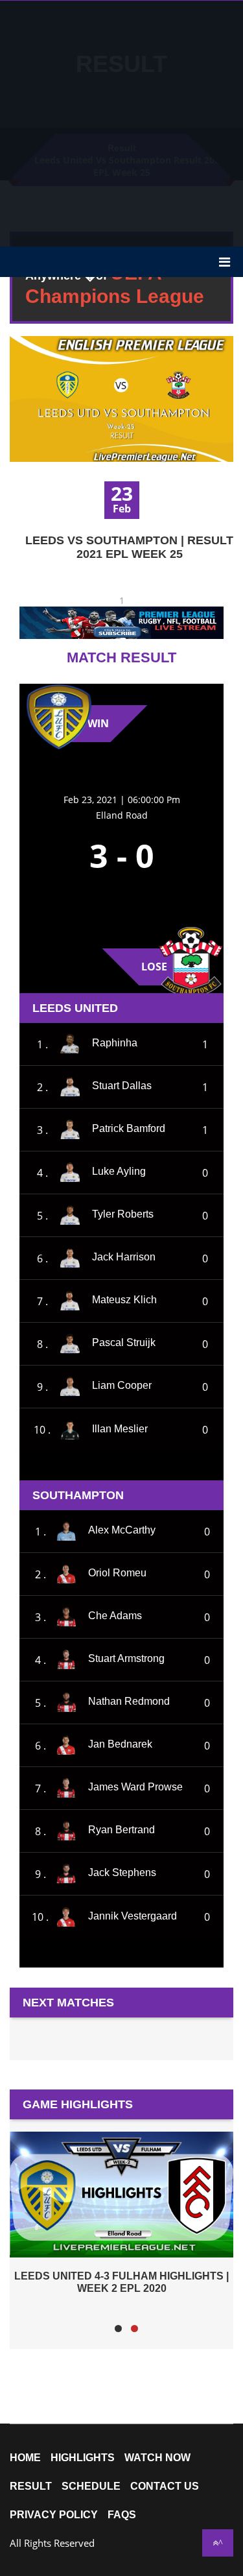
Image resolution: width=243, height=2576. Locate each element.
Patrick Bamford (129, 1128)
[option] (121, 2212)
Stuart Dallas (122, 1086)
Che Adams (115, 1616)
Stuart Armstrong (126, 1658)
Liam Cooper (122, 1385)
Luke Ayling (119, 1171)
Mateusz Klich (124, 1300)
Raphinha (115, 1043)
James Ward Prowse (135, 1787)
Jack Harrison (124, 1257)
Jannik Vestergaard (133, 1916)
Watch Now (157, 2458)
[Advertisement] (121, 122)
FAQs (122, 2515)
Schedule (91, 2486)
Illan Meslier (120, 1429)
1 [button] (118, 2329)
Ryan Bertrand (121, 1830)
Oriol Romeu (117, 1573)
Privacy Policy (54, 2515)
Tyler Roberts (123, 1214)
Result (31, 2486)
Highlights (83, 2458)
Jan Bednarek (120, 1744)
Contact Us (165, 2486)
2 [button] (134, 2329)
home (25, 2458)
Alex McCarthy (122, 1530)
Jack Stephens (122, 1872)
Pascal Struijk (124, 1342)
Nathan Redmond (129, 1701)
